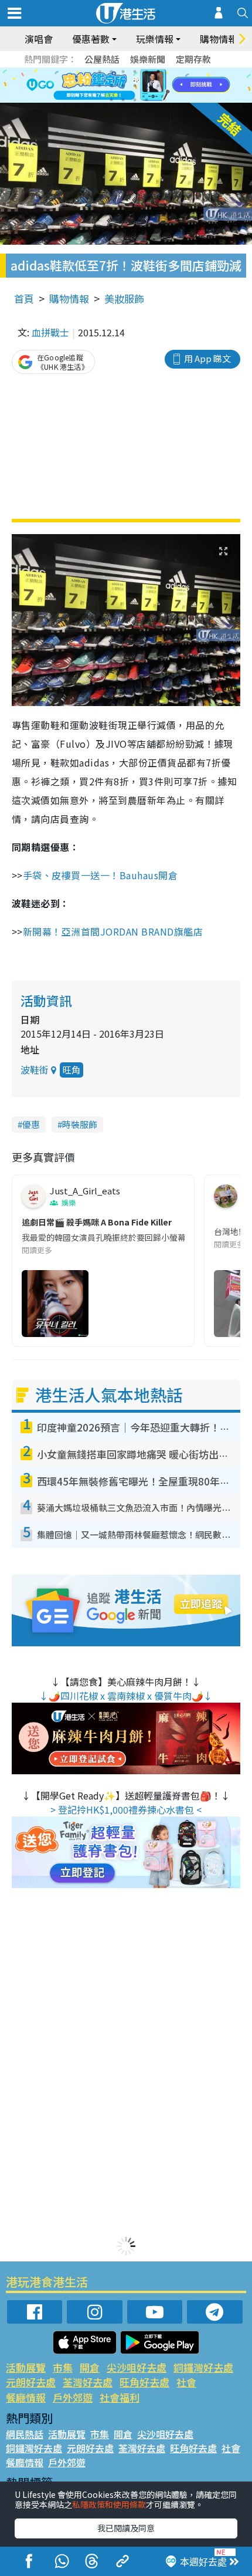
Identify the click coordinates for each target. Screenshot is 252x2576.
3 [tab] (123, 72)
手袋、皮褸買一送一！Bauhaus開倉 (102, 875)
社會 (186, 2382)
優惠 (31, 1124)
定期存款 (193, 59)
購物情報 (69, 298)
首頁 (24, 298)
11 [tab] (147, 86)
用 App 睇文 (207, 358)
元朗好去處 (31, 2382)
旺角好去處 (144, 2382)
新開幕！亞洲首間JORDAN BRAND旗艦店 (113, 931)
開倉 (90, 2367)
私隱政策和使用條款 (109, 2504)
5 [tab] (147, 72)
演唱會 (39, 39)
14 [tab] (123, 100)
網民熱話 (25, 2434)
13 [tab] (111, 100)
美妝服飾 (124, 298)
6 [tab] (158, 72)
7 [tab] (100, 86)
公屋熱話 (102, 59)
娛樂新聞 (148, 59)
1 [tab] (100, 72)
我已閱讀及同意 (126, 2528)
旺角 (71, 1070)
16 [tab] (147, 100)
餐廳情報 (26, 2397)
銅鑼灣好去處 (203, 2367)
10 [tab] (135, 86)
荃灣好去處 (88, 2382)
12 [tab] (158, 86)
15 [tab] (135, 100)
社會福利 (120, 2397)
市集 (63, 2367)
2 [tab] (111, 72)
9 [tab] (123, 86)
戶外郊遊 (73, 2397)
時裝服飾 (80, 1124)
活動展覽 (26, 2367)
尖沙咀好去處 (137, 2367)
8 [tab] (111, 86)
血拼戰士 (50, 332)
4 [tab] (135, 72)
